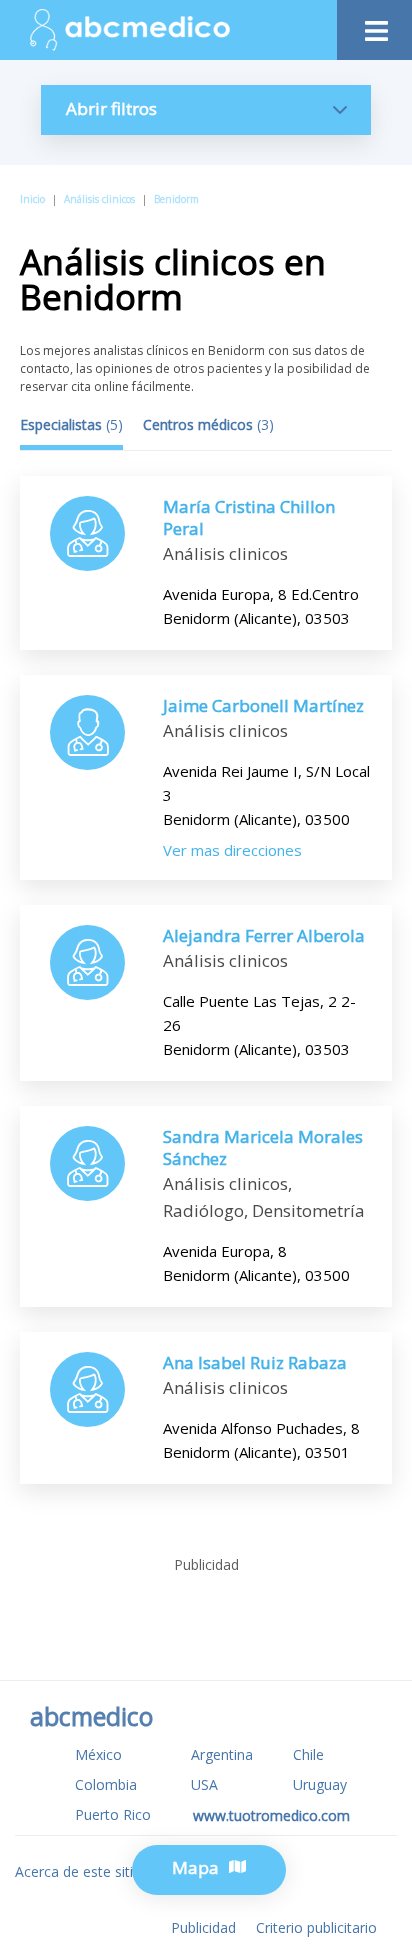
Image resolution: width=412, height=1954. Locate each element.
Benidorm (176, 199)
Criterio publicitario (316, 1927)
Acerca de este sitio (78, 1871)
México (98, 1754)
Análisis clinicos (99, 199)
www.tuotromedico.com (271, 1815)
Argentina (222, 1754)
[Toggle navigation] (374, 25)
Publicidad (203, 1927)
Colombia (106, 1784)
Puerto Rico (113, 1814)
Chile (308, 1754)
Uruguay (320, 1784)
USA (204, 1784)
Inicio (32, 199)
